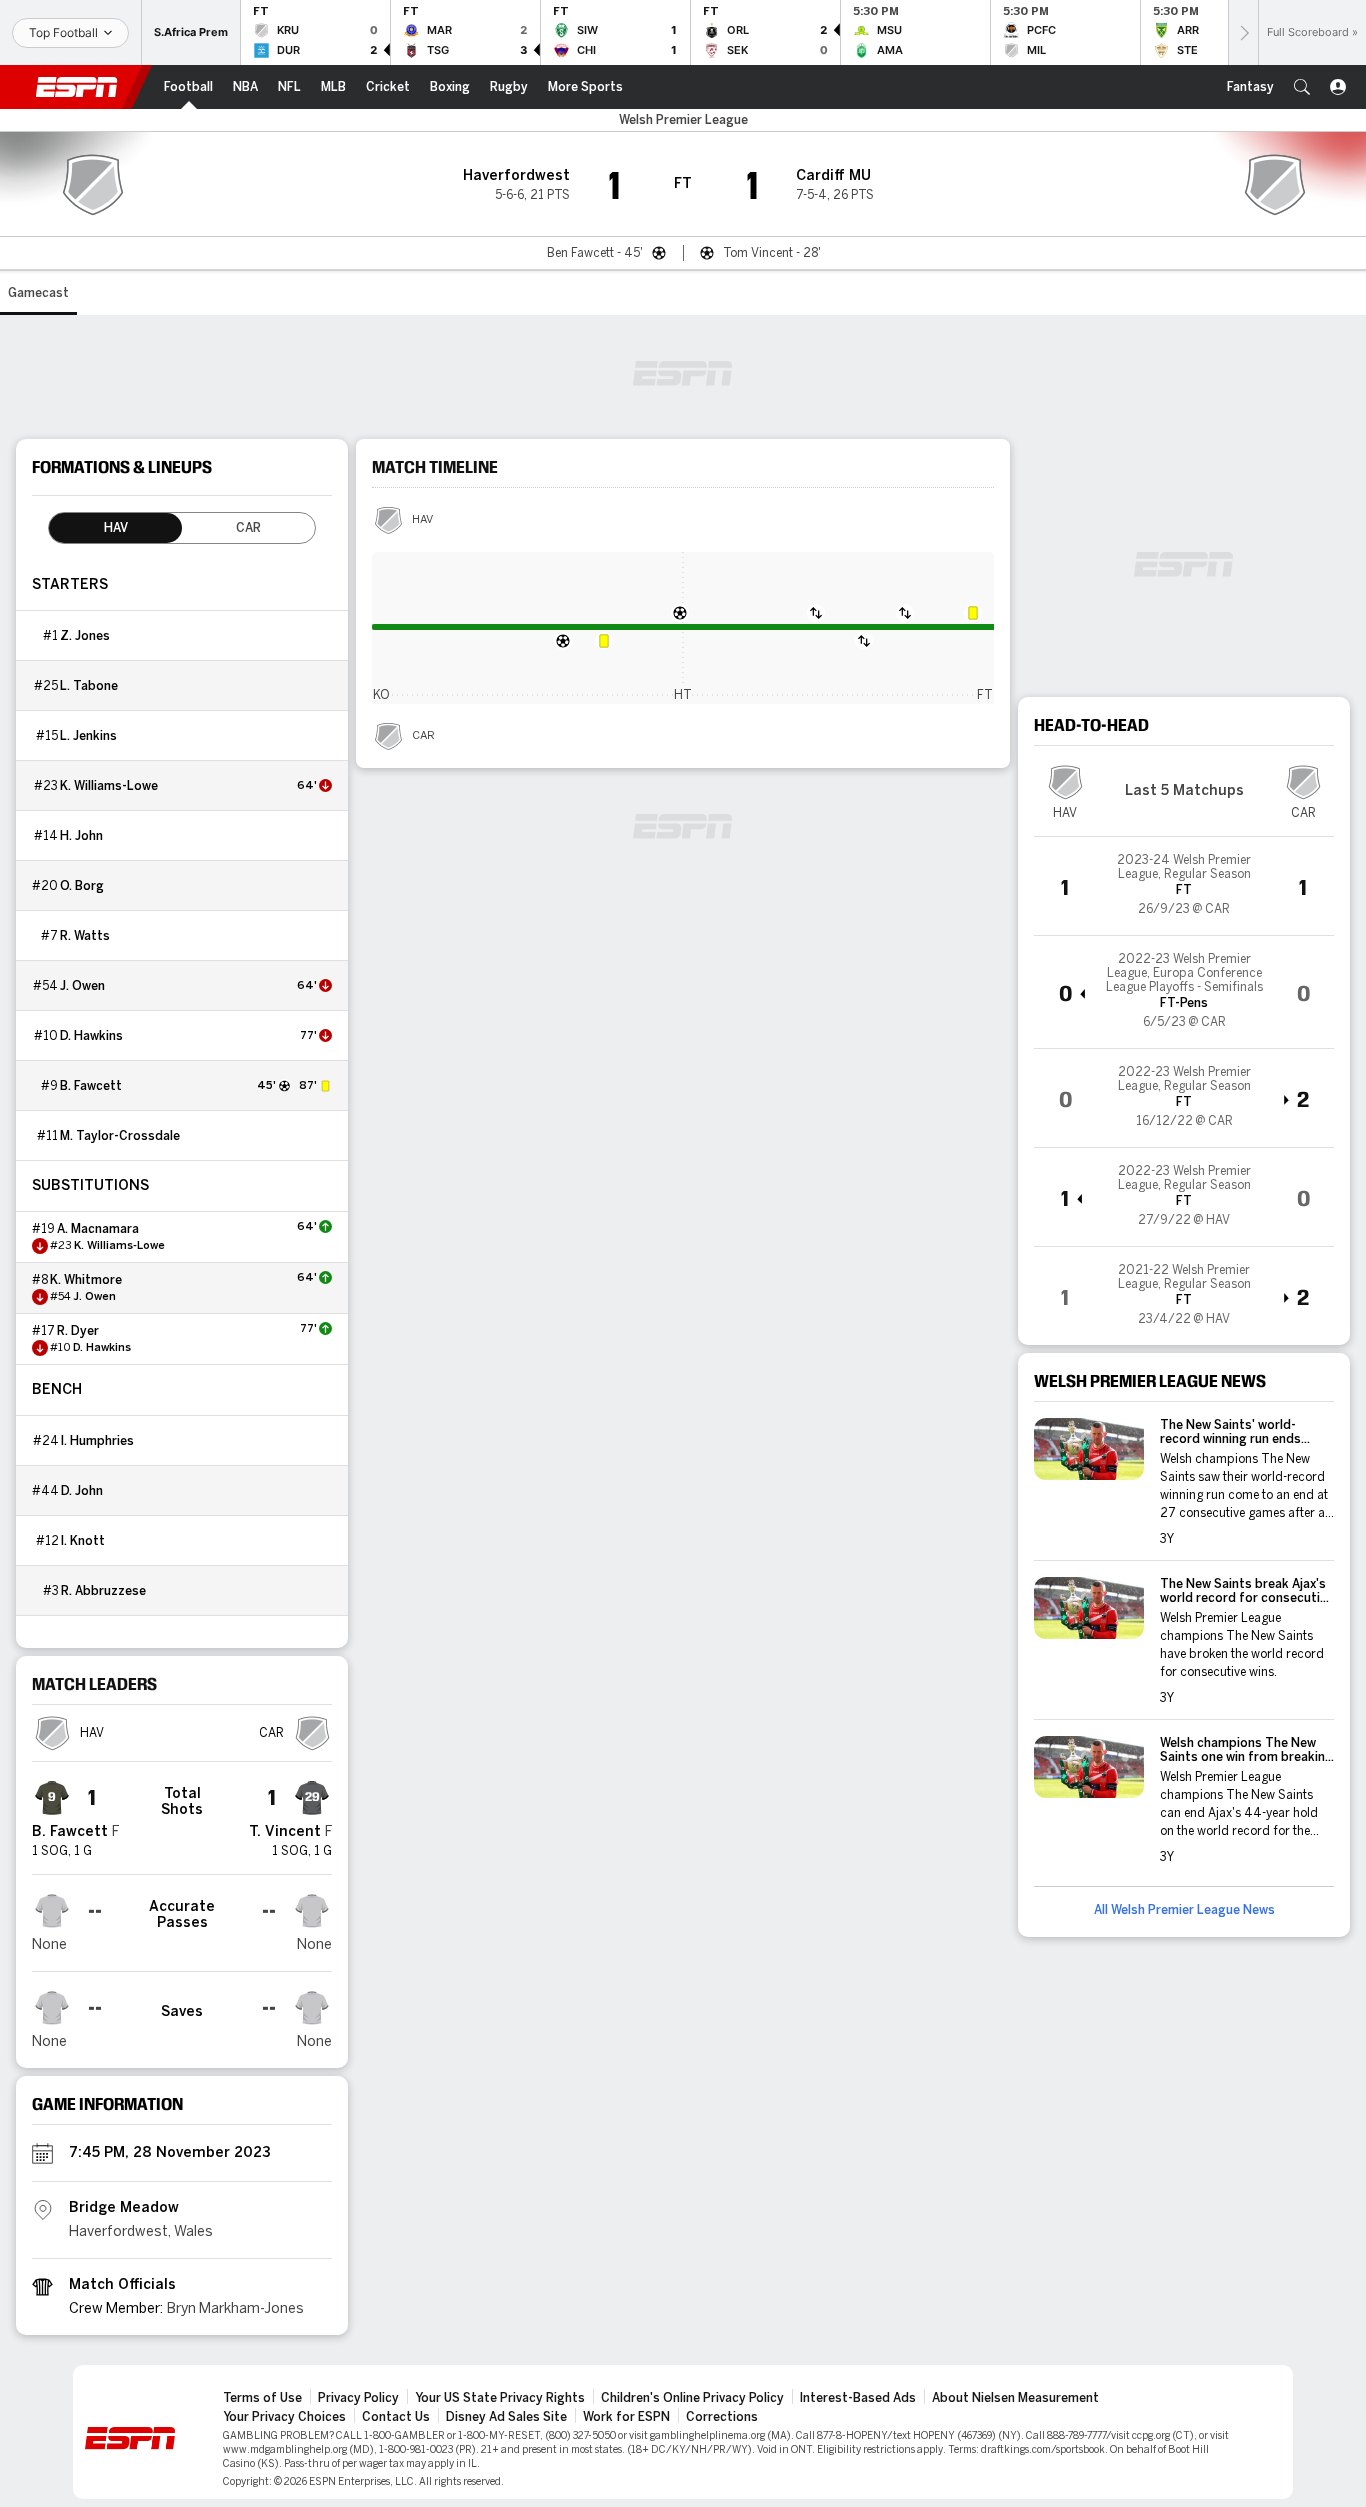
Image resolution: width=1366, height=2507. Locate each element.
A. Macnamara (98, 1229)
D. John (82, 1491)
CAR (423, 736)
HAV (422, 520)
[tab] (115, 528)
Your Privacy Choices (284, 2417)
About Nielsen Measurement (1015, 2398)
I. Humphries (97, 1441)
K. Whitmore (86, 1280)
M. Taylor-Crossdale (120, 1136)
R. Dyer (78, 1331)
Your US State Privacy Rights (500, 2398)
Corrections (722, 2417)
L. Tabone (89, 686)
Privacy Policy (358, 2398)
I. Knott (83, 1541)
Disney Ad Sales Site (506, 2417)
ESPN (77, 87)
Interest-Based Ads (858, 2398)
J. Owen (82, 986)
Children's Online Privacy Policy (692, 2398)
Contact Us (396, 2417)
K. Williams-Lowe (109, 786)
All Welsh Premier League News (1184, 1910)
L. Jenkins (88, 736)
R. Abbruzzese (103, 1591)
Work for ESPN (626, 2417)
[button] (1302, 87)
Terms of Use (262, 2398)
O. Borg (82, 886)
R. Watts (85, 936)
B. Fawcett (91, 1086)
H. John (81, 836)
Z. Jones (85, 636)
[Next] (1243, 32)
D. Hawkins (91, 1036)
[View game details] (1184, 886)
